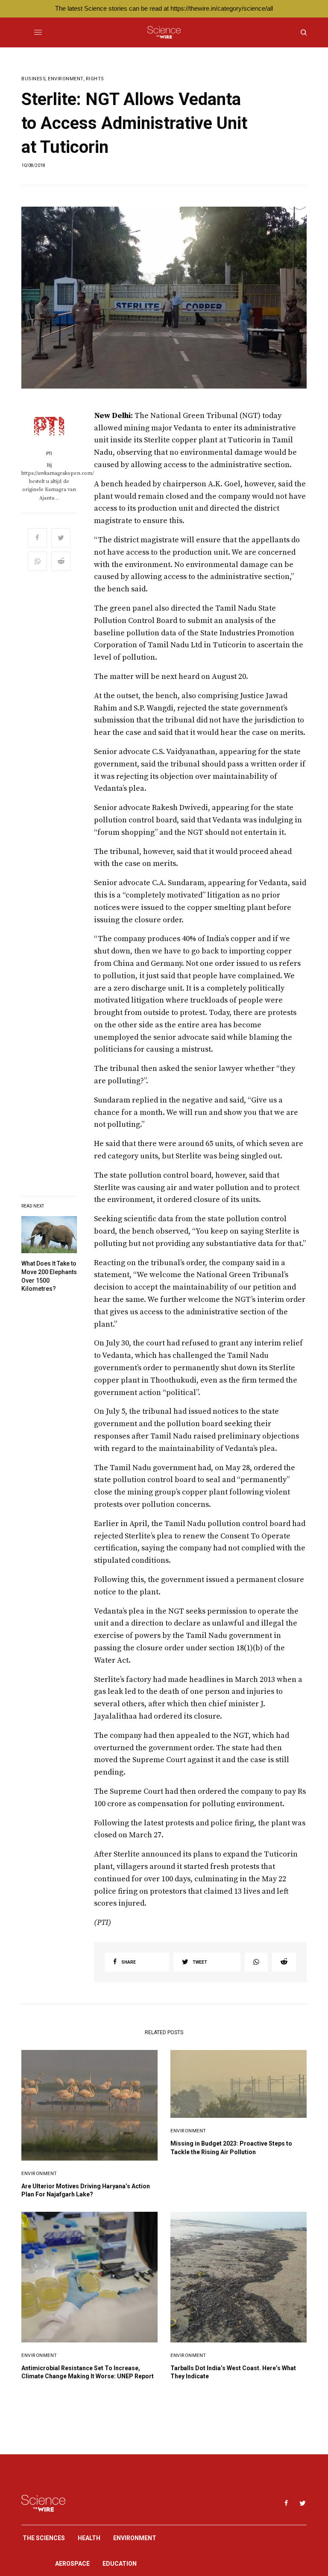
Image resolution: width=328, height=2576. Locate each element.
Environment (66, 79)
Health (89, 2538)
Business (34, 79)
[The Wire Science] (164, 32)
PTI (49, 454)
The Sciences (44, 2538)
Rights (95, 79)
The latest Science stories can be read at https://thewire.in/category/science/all (164, 8)
